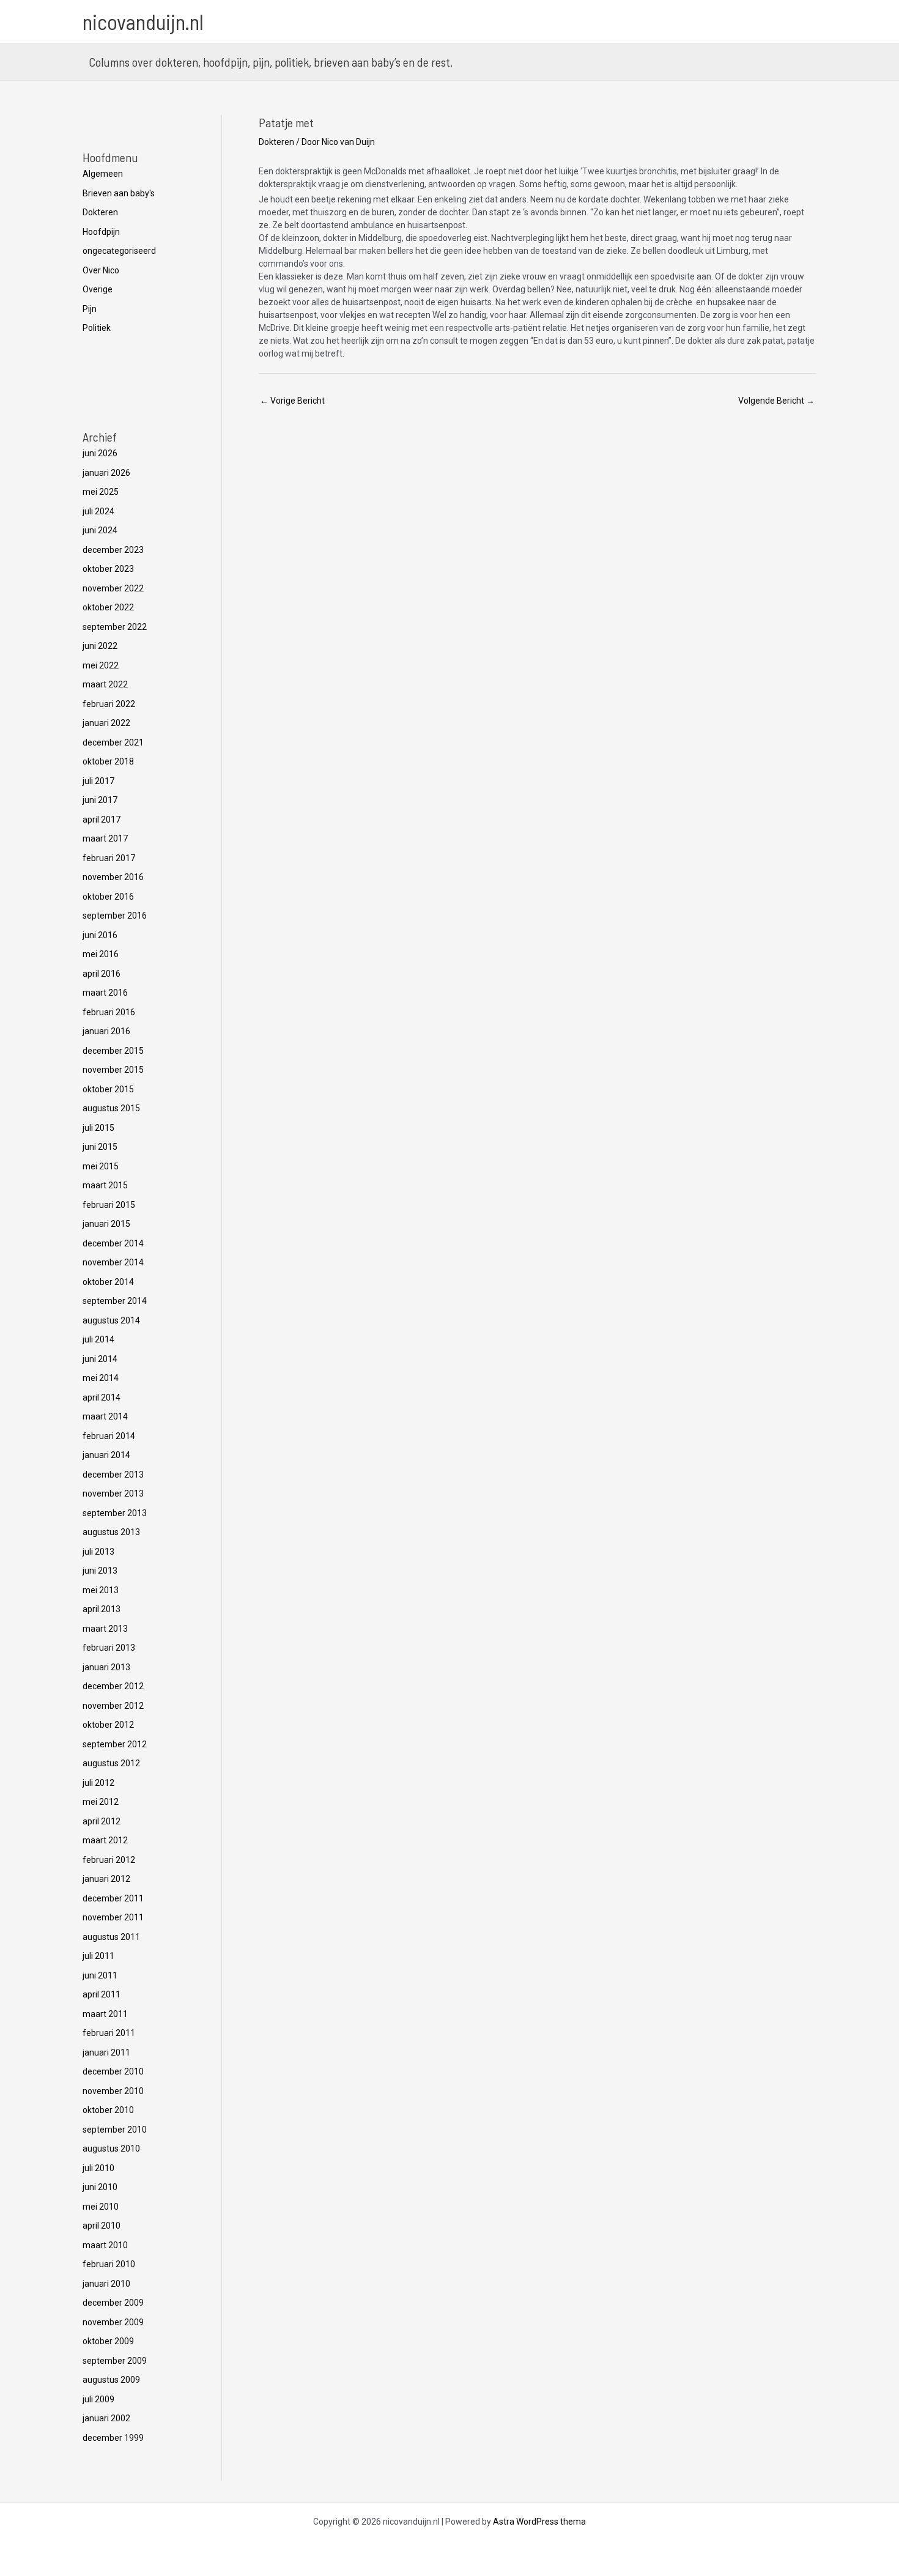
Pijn (90, 309)
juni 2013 (100, 1571)
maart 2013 (105, 1629)
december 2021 (113, 742)
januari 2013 (106, 1667)
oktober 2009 (108, 2341)
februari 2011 (109, 2033)
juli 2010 (98, 2168)
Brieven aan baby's (119, 193)
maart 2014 (105, 1416)
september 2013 (115, 1513)
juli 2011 (98, 1956)
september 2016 (115, 916)
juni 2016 (100, 935)
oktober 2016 (108, 897)
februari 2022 (109, 704)
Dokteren (100, 212)
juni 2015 (100, 1147)
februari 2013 (109, 1648)
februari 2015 (109, 1205)
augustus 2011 (111, 1937)
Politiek (97, 328)
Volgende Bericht (776, 401)
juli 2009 (98, 2399)
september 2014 (115, 1301)
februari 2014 (109, 1436)
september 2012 (115, 1744)
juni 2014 (100, 1359)
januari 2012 (106, 1879)
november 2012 (113, 1706)
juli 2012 (98, 1783)
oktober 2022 (108, 607)
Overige (98, 289)
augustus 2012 (111, 1763)
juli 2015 (98, 1128)
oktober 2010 (108, 2110)
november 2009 (113, 2322)
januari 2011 (106, 2052)
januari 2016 (106, 1031)
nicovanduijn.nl (143, 21)
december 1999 (113, 2438)
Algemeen (103, 174)
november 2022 (113, 588)
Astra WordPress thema (539, 2522)
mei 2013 (101, 1590)
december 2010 (113, 2071)
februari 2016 (109, 1012)
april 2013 (102, 1609)
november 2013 (113, 1493)
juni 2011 (100, 1975)
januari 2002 (106, 2418)
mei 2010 (101, 2207)
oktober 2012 (108, 1725)
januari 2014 (106, 1455)
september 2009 (115, 2361)
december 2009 (113, 2303)
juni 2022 (100, 646)
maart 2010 (105, 2245)
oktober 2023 (108, 569)
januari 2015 (106, 1224)
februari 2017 (109, 858)
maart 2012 (105, 1840)
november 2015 (113, 1070)
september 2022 (115, 627)
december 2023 (113, 550)
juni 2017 (100, 800)
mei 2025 (101, 492)
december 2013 (113, 1475)
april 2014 (102, 1397)
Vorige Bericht (292, 401)
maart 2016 (105, 993)
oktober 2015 (108, 1089)
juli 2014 (98, 1339)
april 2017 (102, 820)
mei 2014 (101, 1378)
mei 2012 (101, 1802)
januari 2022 (106, 723)
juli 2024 (98, 511)
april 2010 (102, 2226)
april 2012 (102, 1821)
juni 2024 (100, 530)
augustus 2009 (111, 2380)
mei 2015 (101, 1166)
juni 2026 (100, 453)
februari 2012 (109, 1860)
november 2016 (113, 877)
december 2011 (113, 1898)
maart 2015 (105, 1185)
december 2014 (113, 1243)
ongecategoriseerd (119, 251)
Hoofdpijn (101, 232)
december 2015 (113, 1051)
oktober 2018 (108, 761)
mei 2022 (101, 665)
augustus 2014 (111, 1320)
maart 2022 (105, 684)
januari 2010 (106, 2284)
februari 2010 (109, 2264)
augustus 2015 (111, 1108)
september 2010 (115, 2130)
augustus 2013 (111, 1532)
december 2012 (113, 1686)
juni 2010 (100, 2187)
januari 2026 (106, 473)
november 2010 (113, 2091)
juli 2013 (98, 1552)
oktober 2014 (108, 1282)
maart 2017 (105, 838)
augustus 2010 (111, 2149)
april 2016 (102, 974)
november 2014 (113, 1262)
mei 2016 (101, 954)
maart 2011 (105, 2014)
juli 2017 (98, 781)
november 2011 (113, 1917)
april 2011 (102, 1994)
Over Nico (101, 270)
